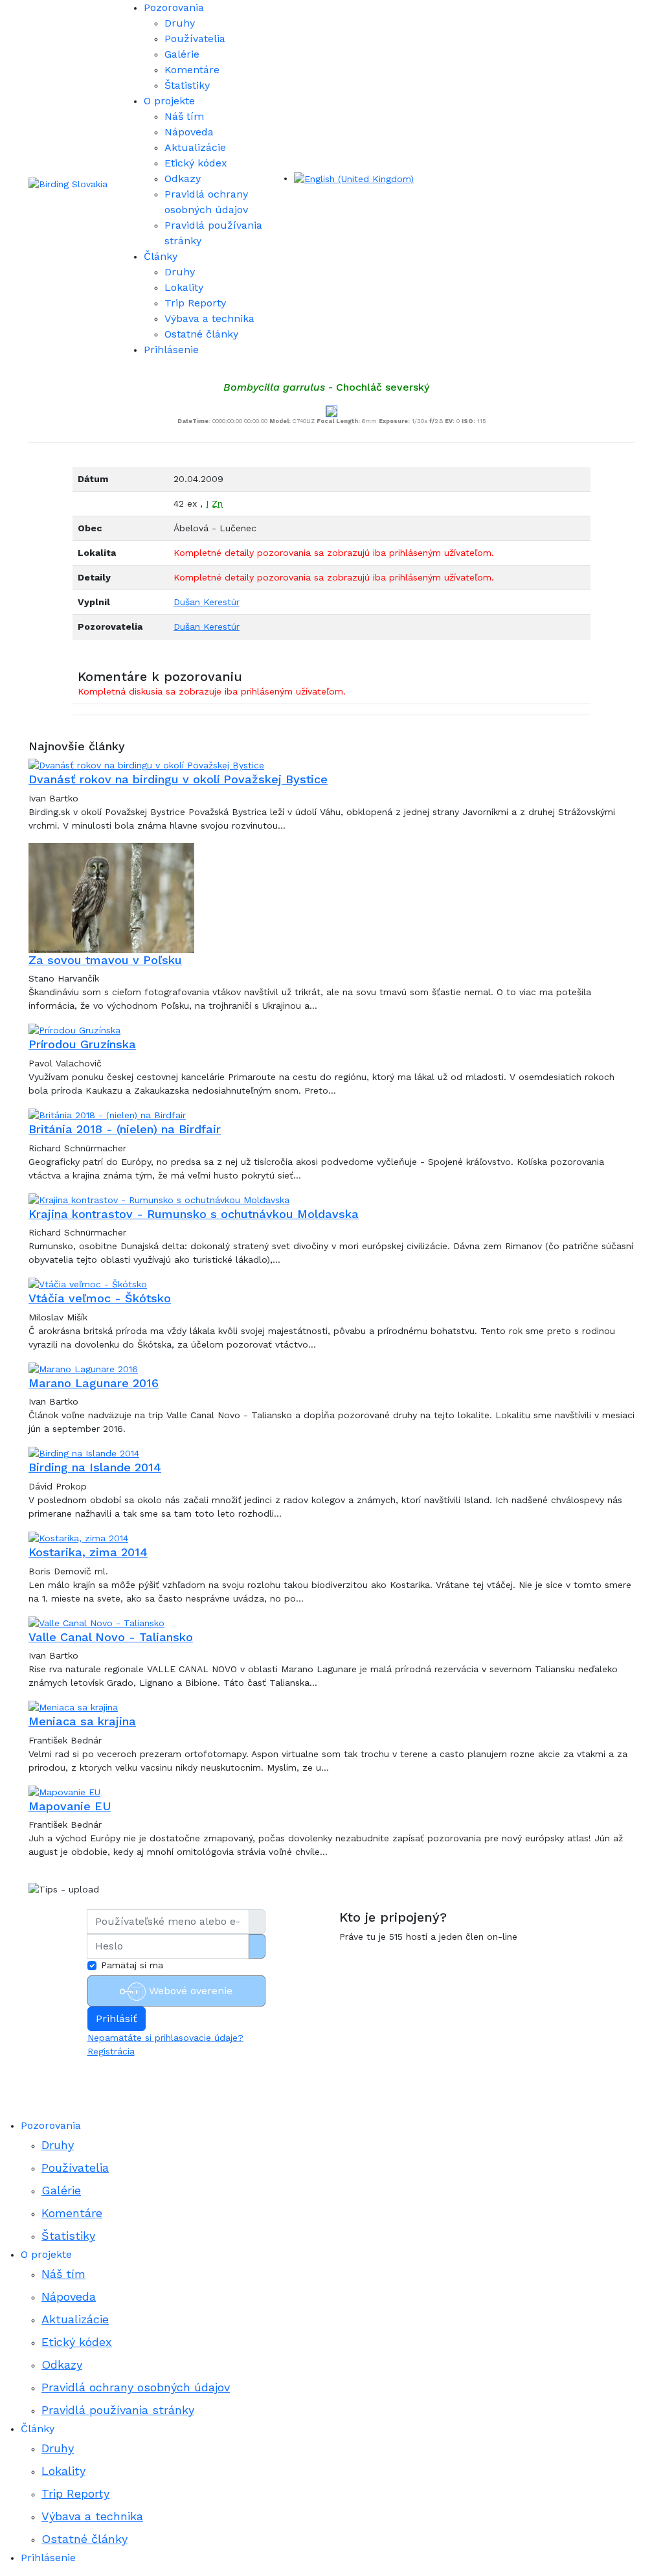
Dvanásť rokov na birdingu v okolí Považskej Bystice (178, 779)
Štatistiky (187, 85)
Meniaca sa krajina (82, 1721)
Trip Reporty (195, 303)
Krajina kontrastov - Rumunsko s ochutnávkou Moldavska (194, 1214)
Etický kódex (196, 163)
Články (161, 256)
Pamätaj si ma (132, 1965)
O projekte (169, 101)
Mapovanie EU (70, 1806)
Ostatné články (201, 334)
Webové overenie (189, 1991)
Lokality (184, 287)
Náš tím (184, 116)
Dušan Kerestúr (207, 602)
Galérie (182, 54)
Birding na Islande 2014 (95, 1467)
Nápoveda (189, 132)
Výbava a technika (209, 318)
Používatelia (195, 39)
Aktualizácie (195, 147)
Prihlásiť (117, 2018)
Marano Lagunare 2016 (94, 1383)
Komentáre (192, 70)
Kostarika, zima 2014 (88, 1552)
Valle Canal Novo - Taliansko (111, 1637)
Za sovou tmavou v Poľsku (105, 960)
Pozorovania (174, 7)
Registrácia (111, 2051)
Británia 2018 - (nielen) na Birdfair (125, 1129)
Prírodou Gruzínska (82, 1044)
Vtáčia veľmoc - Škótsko (100, 1298)
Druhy (180, 23)
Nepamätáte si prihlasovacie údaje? (165, 2038)
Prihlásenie (171, 350)
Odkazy (183, 178)
